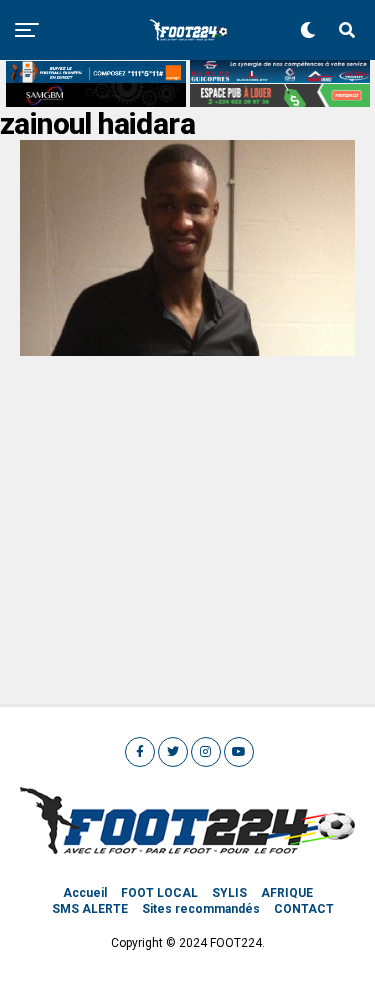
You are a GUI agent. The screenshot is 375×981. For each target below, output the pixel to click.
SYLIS (229, 893)
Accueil (85, 893)
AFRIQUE (287, 893)
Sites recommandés (201, 909)
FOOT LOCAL (159, 893)
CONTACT (304, 909)
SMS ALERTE (90, 909)
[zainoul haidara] (187, 350)
